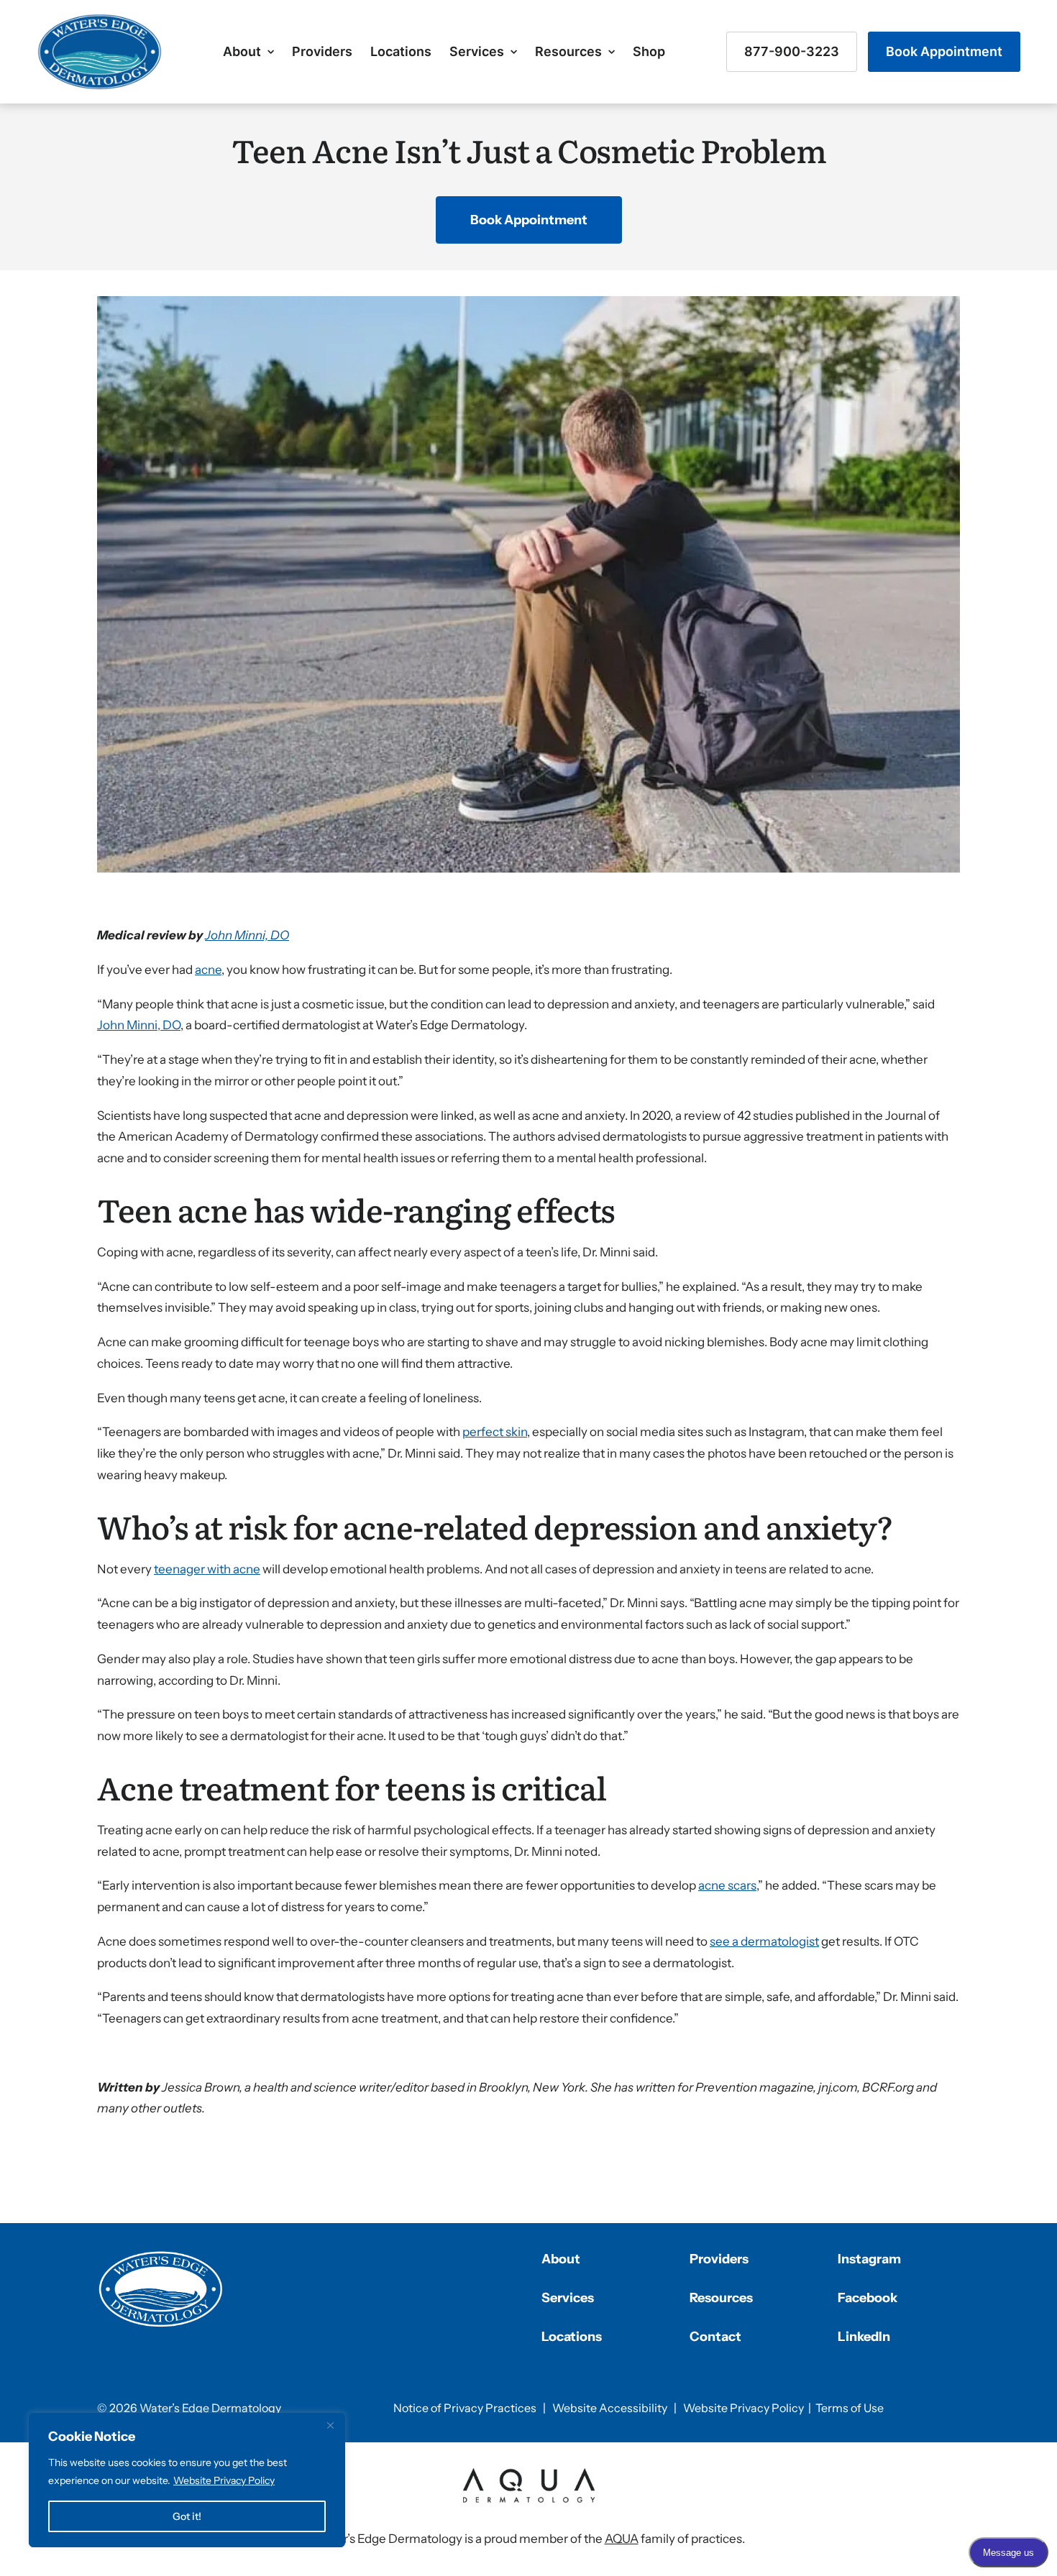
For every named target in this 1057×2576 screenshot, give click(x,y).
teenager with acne (207, 1569)
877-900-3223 (792, 51)
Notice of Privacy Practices (465, 2408)
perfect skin (495, 1432)
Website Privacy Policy (224, 2480)
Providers (322, 51)
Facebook (868, 2298)
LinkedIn (864, 2337)
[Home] (161, 2289)
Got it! (187, 2516)
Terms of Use (850, 2408)
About (242, 51)
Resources (568, 51)
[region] (187, 2480)
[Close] (330, 2425)
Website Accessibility (610, 2408)
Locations (401, 51)
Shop (649, 51)
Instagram (869, 2259)
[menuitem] (248, 52)
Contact (715, 2337)
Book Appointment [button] (529, 220)
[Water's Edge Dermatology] (100, 52)
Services (477, 51)
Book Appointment (944, 51)
